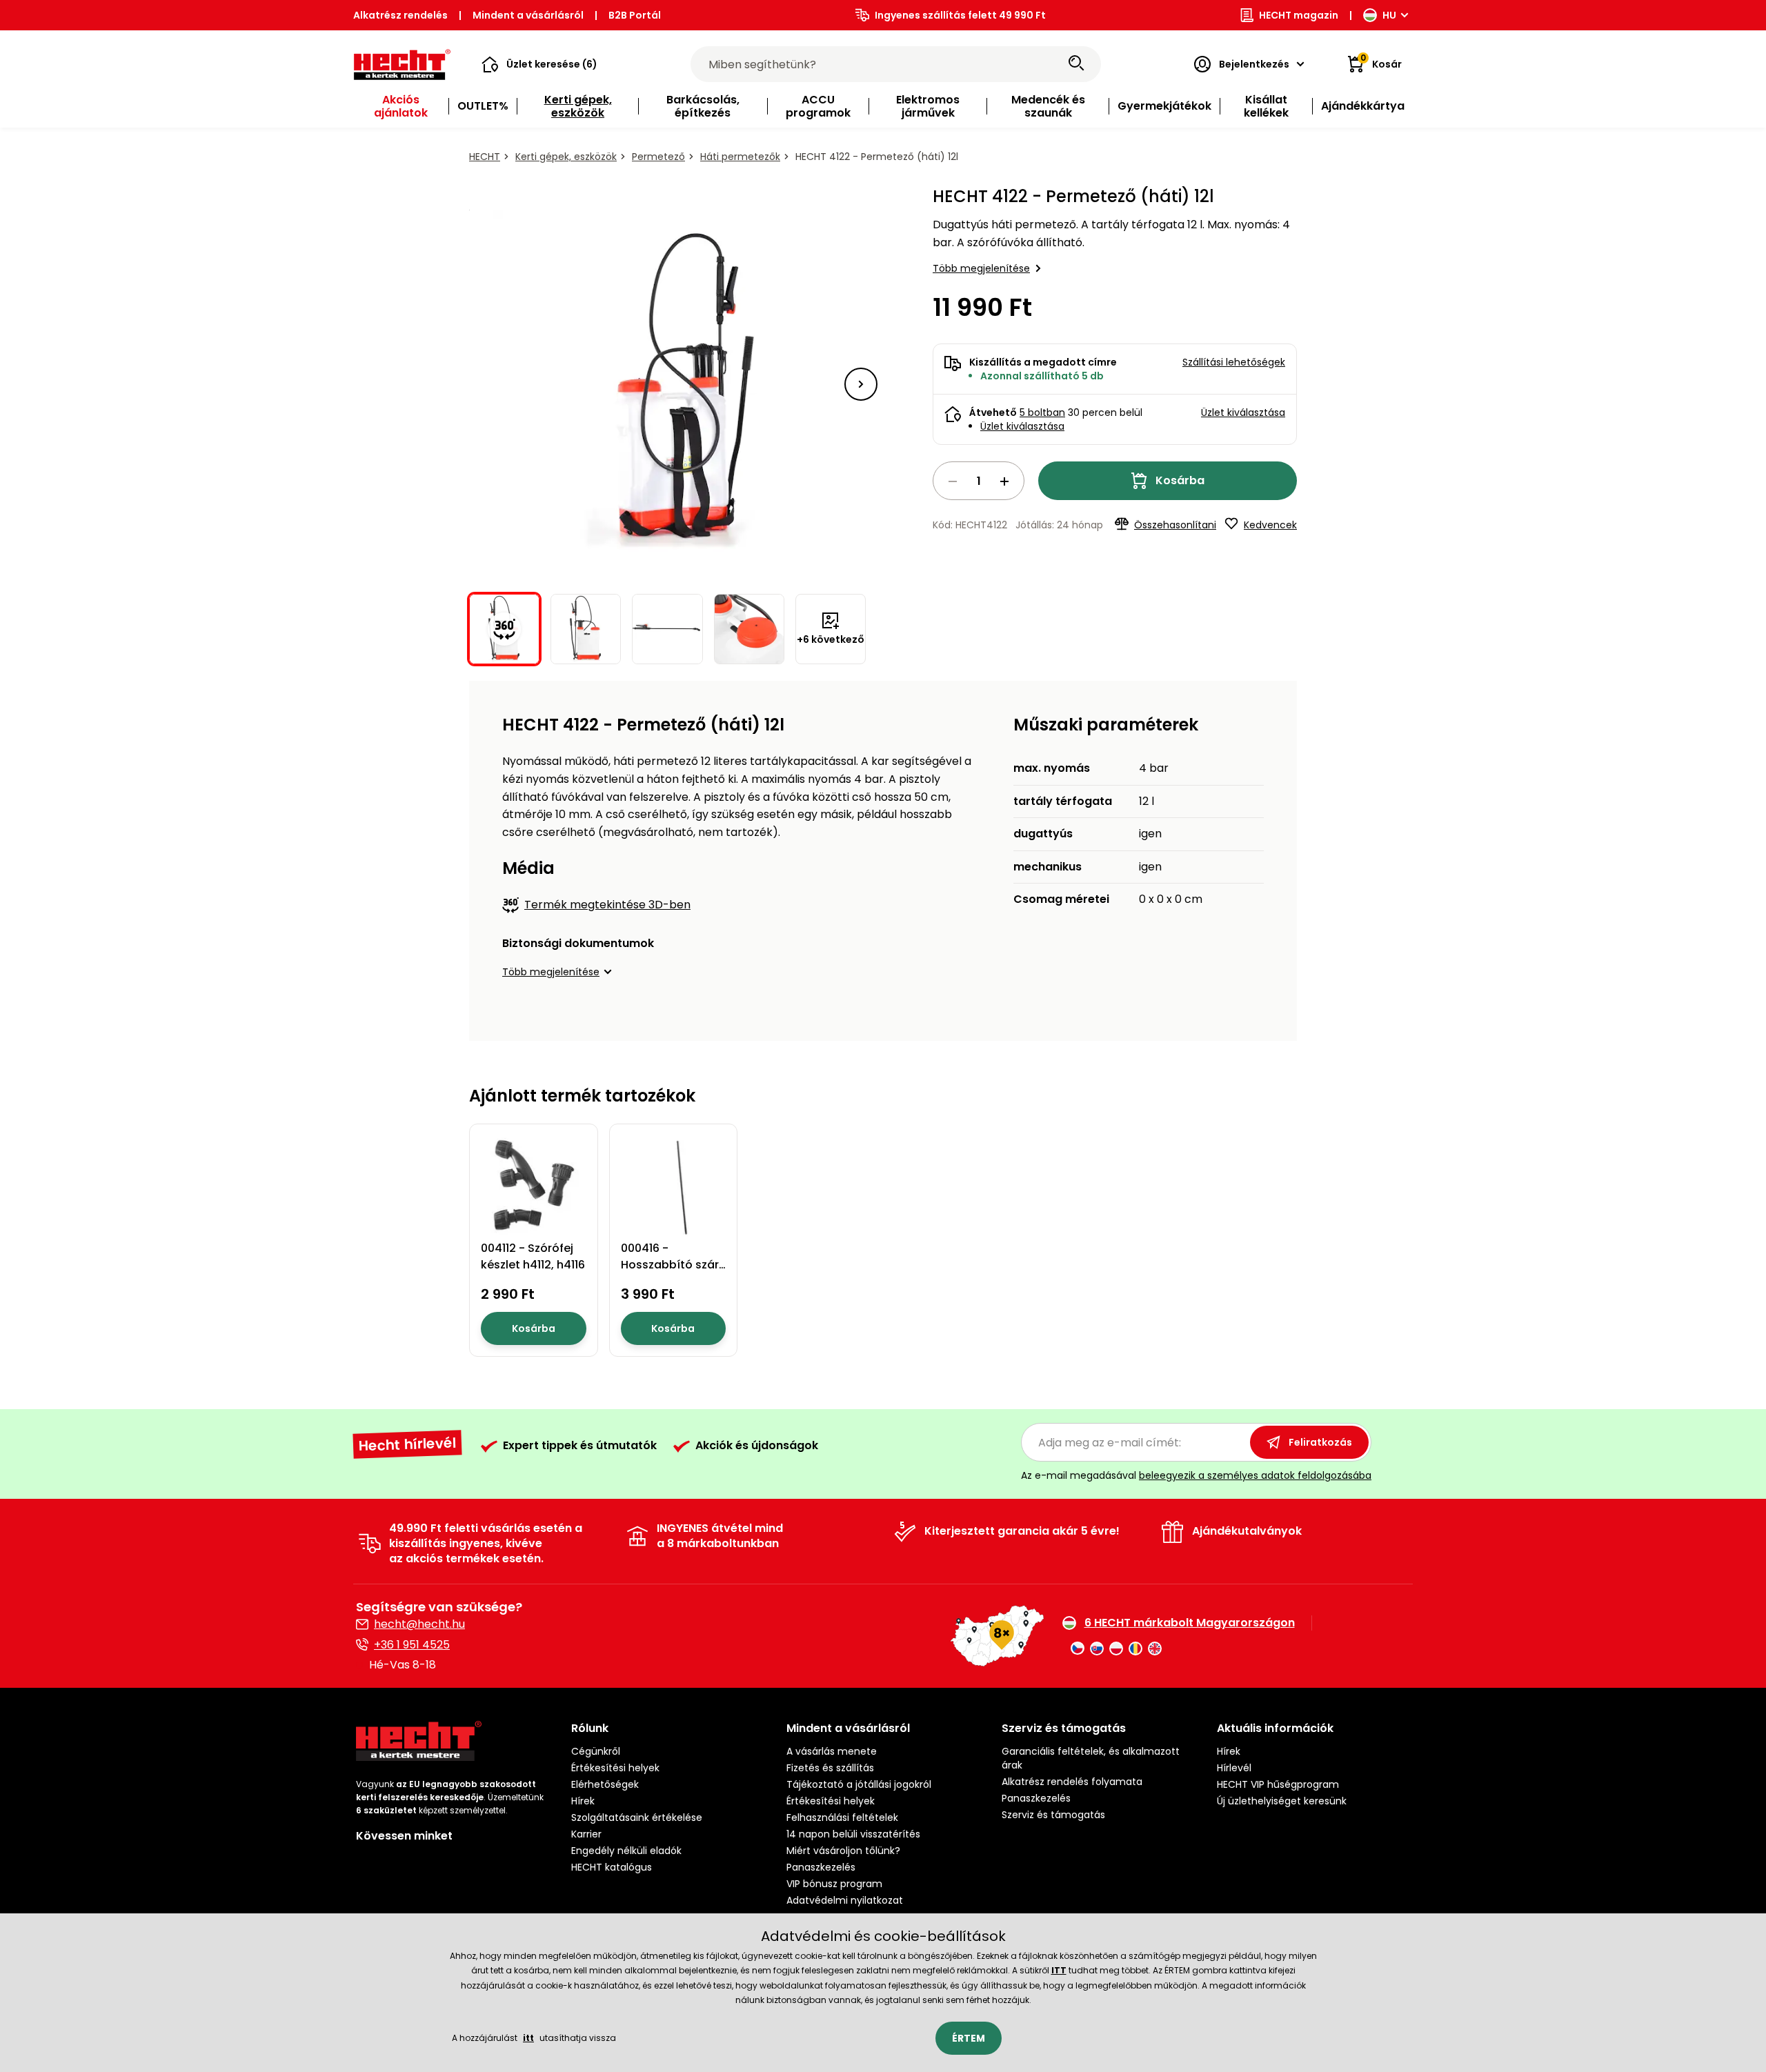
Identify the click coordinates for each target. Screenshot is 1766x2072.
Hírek (583, 1801)
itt (528, 2038)
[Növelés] (1004, 481)
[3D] (668, 384)
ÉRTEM (969, 2038)
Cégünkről (596, 1751)
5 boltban (1042, 412)
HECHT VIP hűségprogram (1278, 1784)
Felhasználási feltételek (842, 1817)
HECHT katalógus (612, 1867)
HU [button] (1389, 15)
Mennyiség (979, 481)
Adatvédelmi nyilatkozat (845, 1900)
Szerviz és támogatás (1053, 1815)
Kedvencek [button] (1270, 525)
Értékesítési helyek (615, 1768)
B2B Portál (635, 15)
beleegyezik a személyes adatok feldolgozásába (1255, 1475)
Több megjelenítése (981, 268)
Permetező (658, 157)
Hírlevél (1234, 1768)
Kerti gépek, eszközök (566, 157)
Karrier (586, 1834)
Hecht (485, 157)
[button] (539, 64)
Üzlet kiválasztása (1022, 426)
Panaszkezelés (821, 1867)
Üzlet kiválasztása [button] (1243, 412)
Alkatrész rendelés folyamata (1072, 1782)
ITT (1059, 1970)
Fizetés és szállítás (830, 1768)
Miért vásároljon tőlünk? (843, 1851)
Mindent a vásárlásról (528, 15)
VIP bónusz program (834, 1884)
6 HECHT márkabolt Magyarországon (1190, 1623)
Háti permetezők (740, 157)
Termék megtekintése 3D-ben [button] (607, 905)
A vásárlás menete (832, 1751)
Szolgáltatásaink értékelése (637, 1817)
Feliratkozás (1320, 1442)
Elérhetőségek (605, 1784)
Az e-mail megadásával (1196, 1475)
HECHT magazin (1299, 15)
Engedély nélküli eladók (626, 1851)
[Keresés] (1076, 64)
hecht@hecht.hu (419, 1624)
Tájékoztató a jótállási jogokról (859, 1784)
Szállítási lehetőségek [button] (1234, 362)
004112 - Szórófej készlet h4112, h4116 (533, 1256)
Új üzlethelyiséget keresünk (1282, 1801)
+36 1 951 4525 (412, 1645)
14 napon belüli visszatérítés (853, 1834)
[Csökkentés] (953, 481)
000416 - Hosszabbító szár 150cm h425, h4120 (673, 1265)
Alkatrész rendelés (400, 15)
